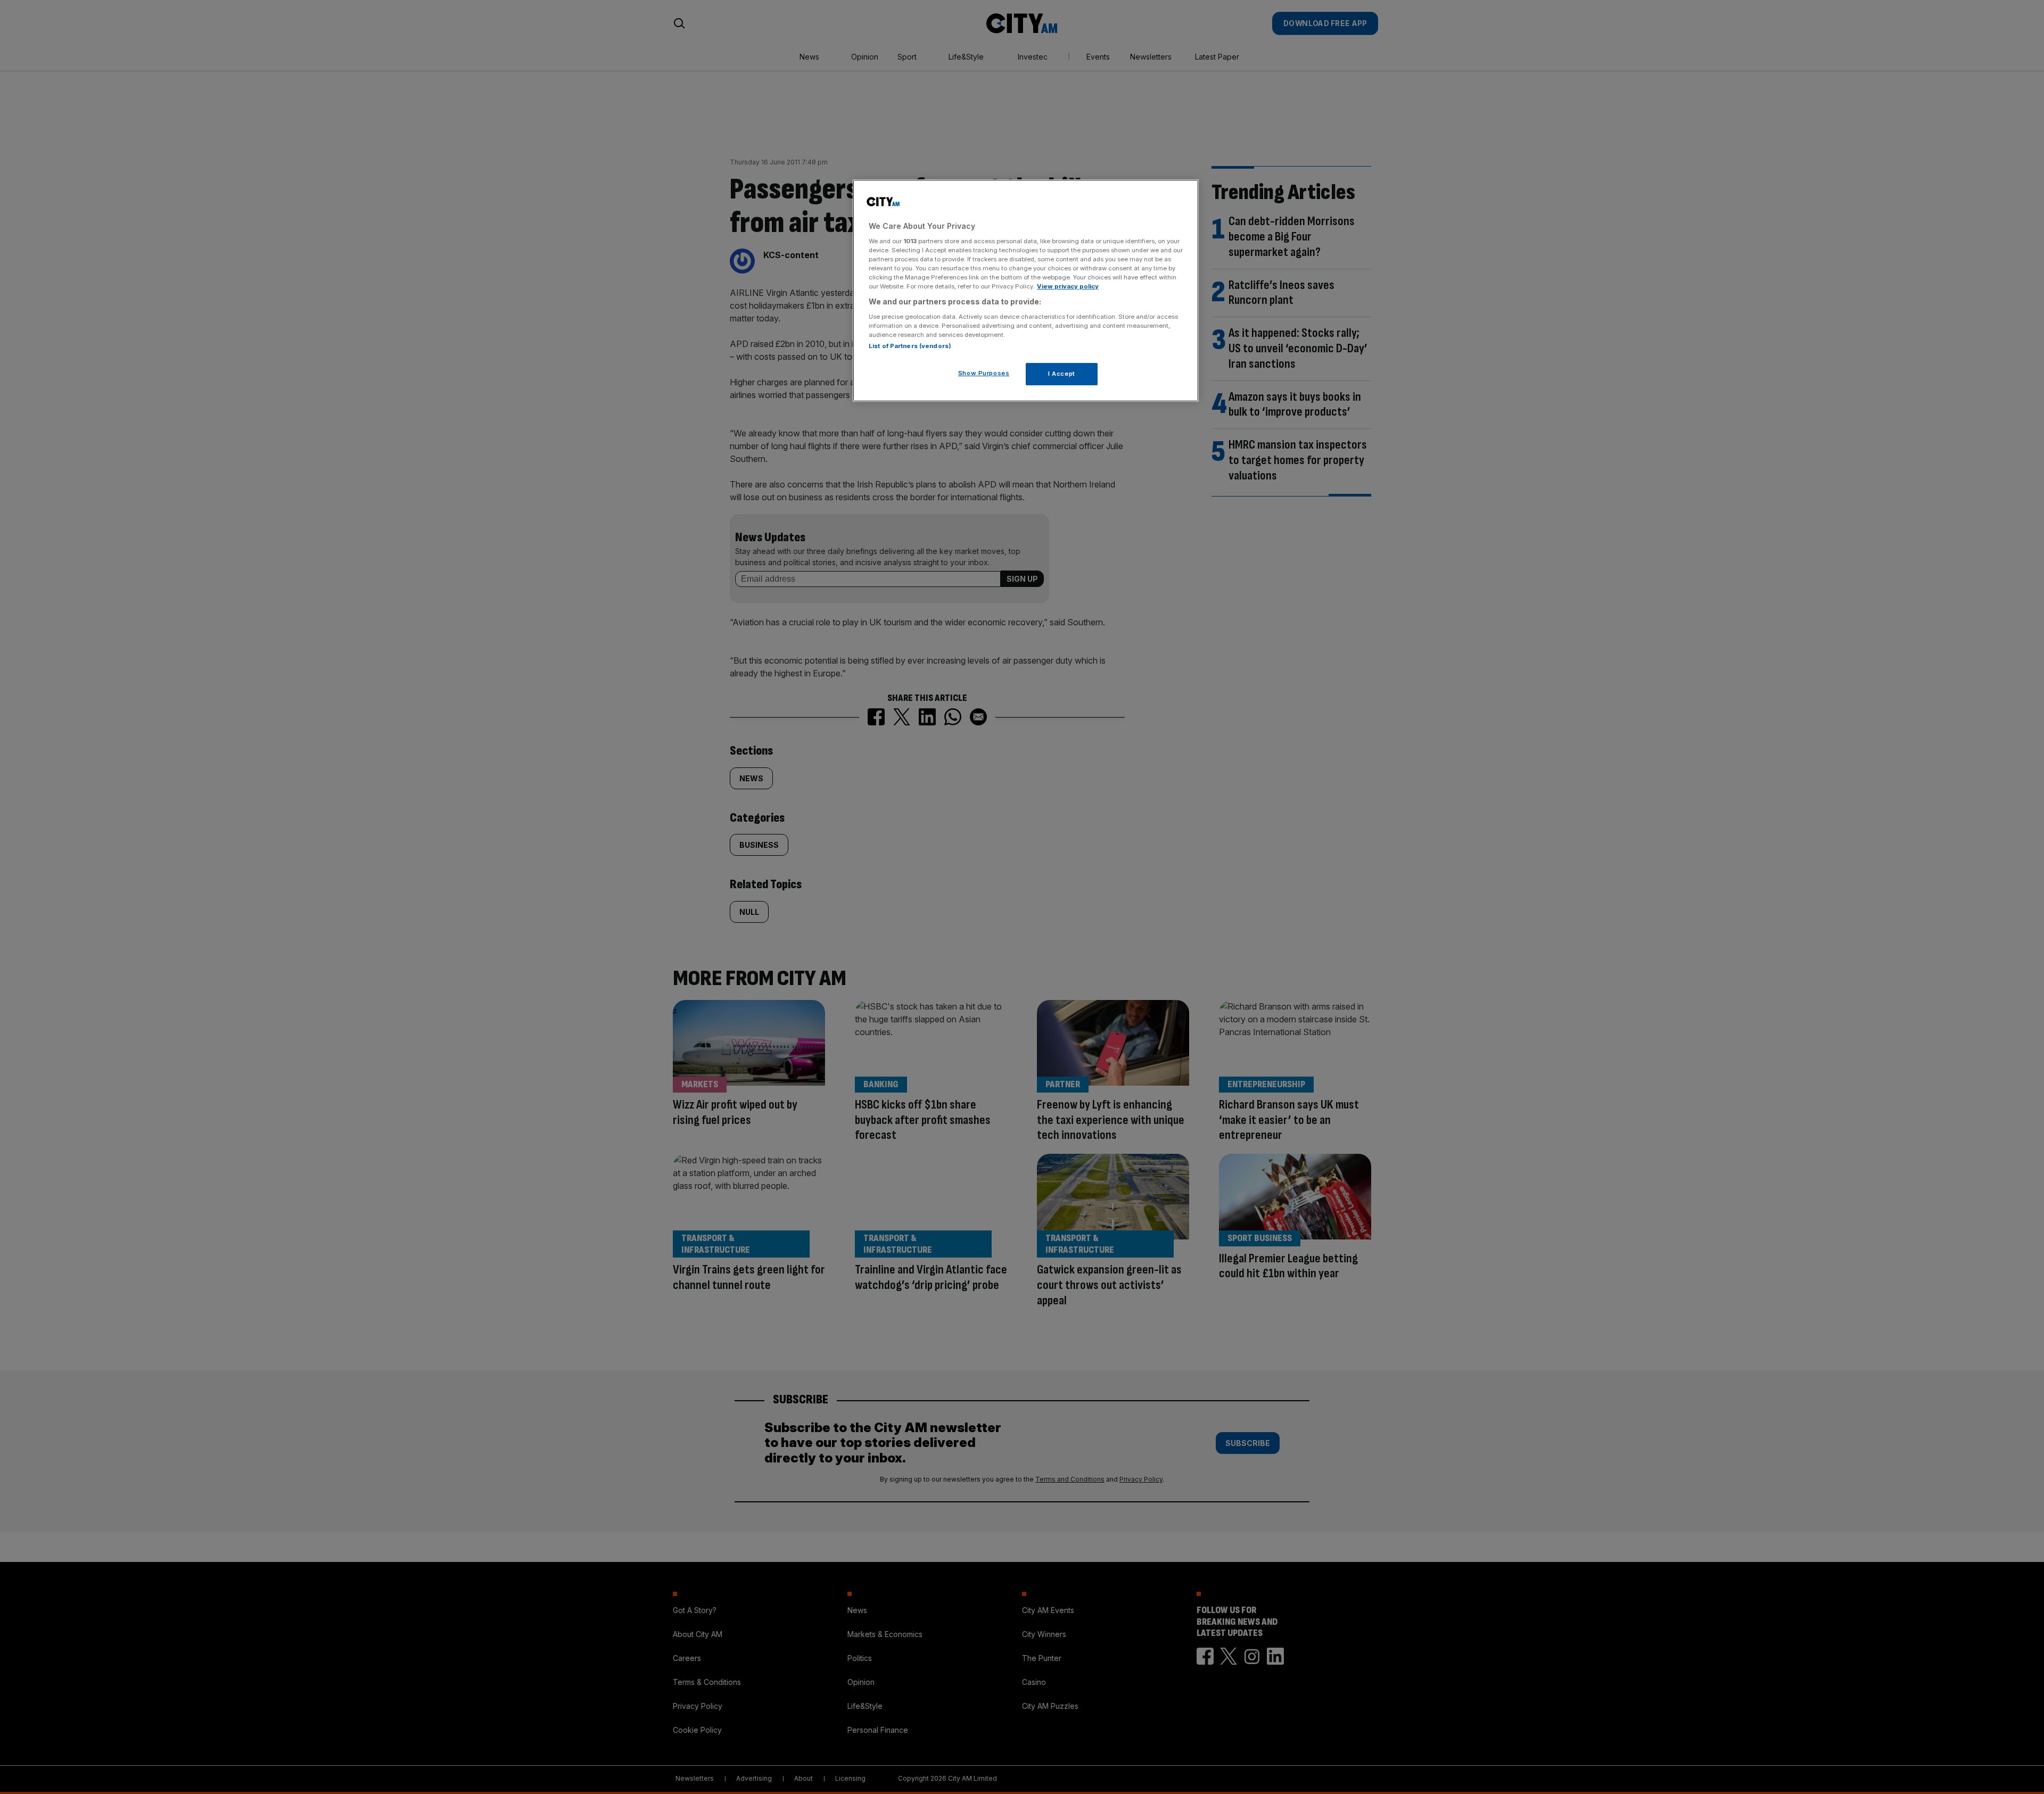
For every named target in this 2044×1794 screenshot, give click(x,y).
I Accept (1062, 374)
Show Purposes (984, 373)
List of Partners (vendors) (910, 346)
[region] (1026, 291)
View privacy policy (1068, 286)
